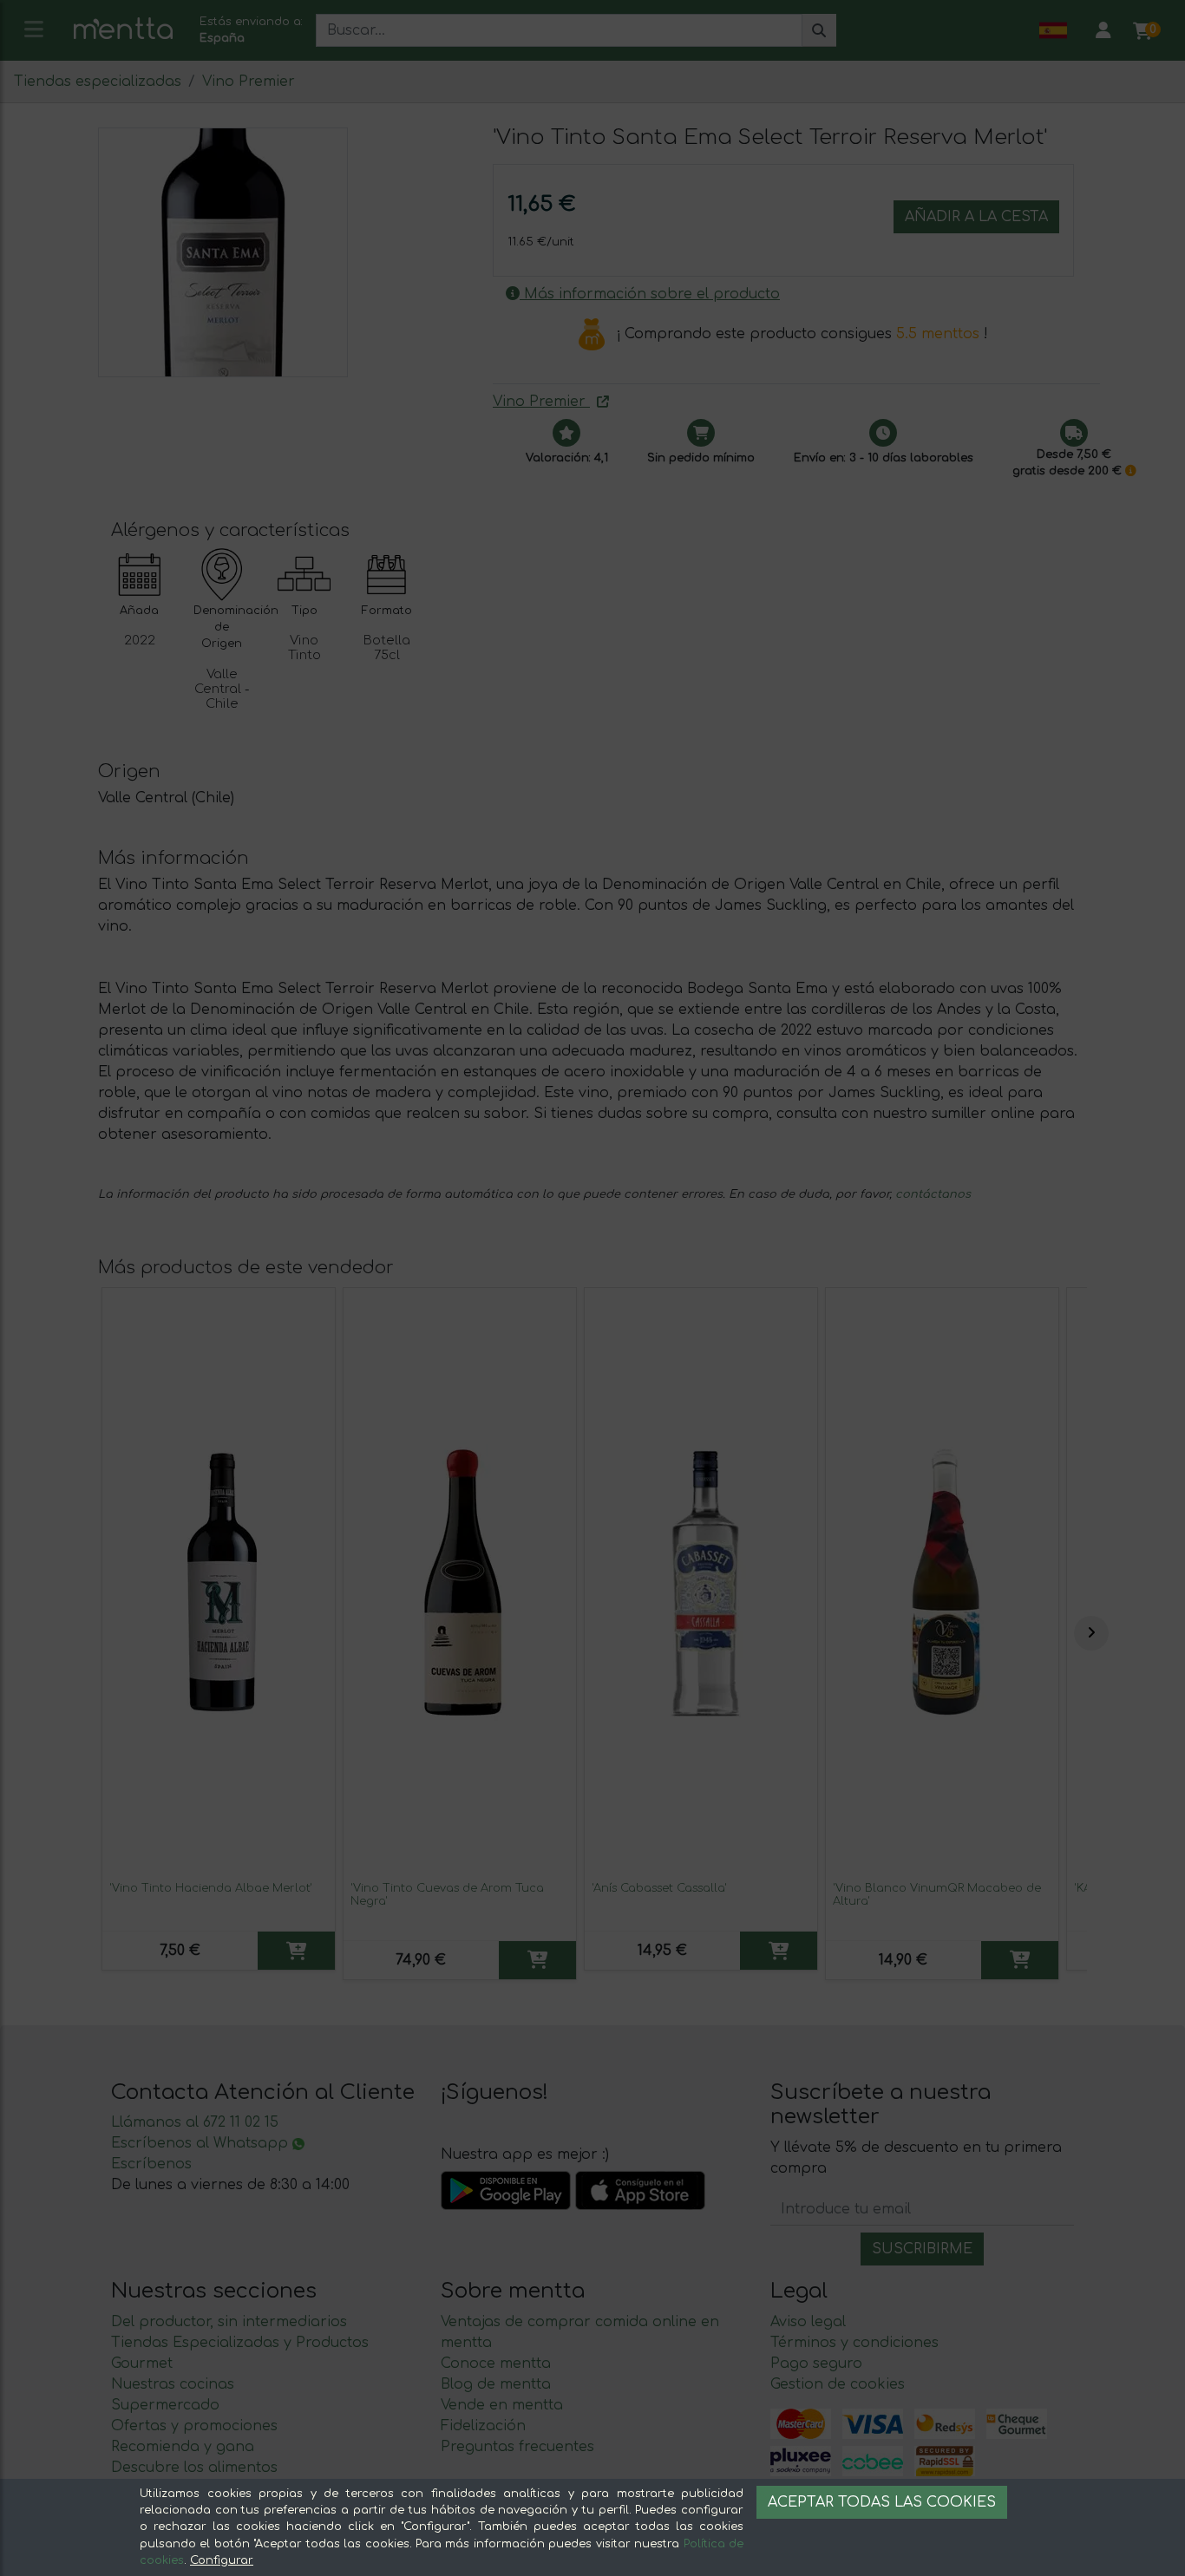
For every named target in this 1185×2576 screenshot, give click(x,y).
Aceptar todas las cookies (882, 2502)
